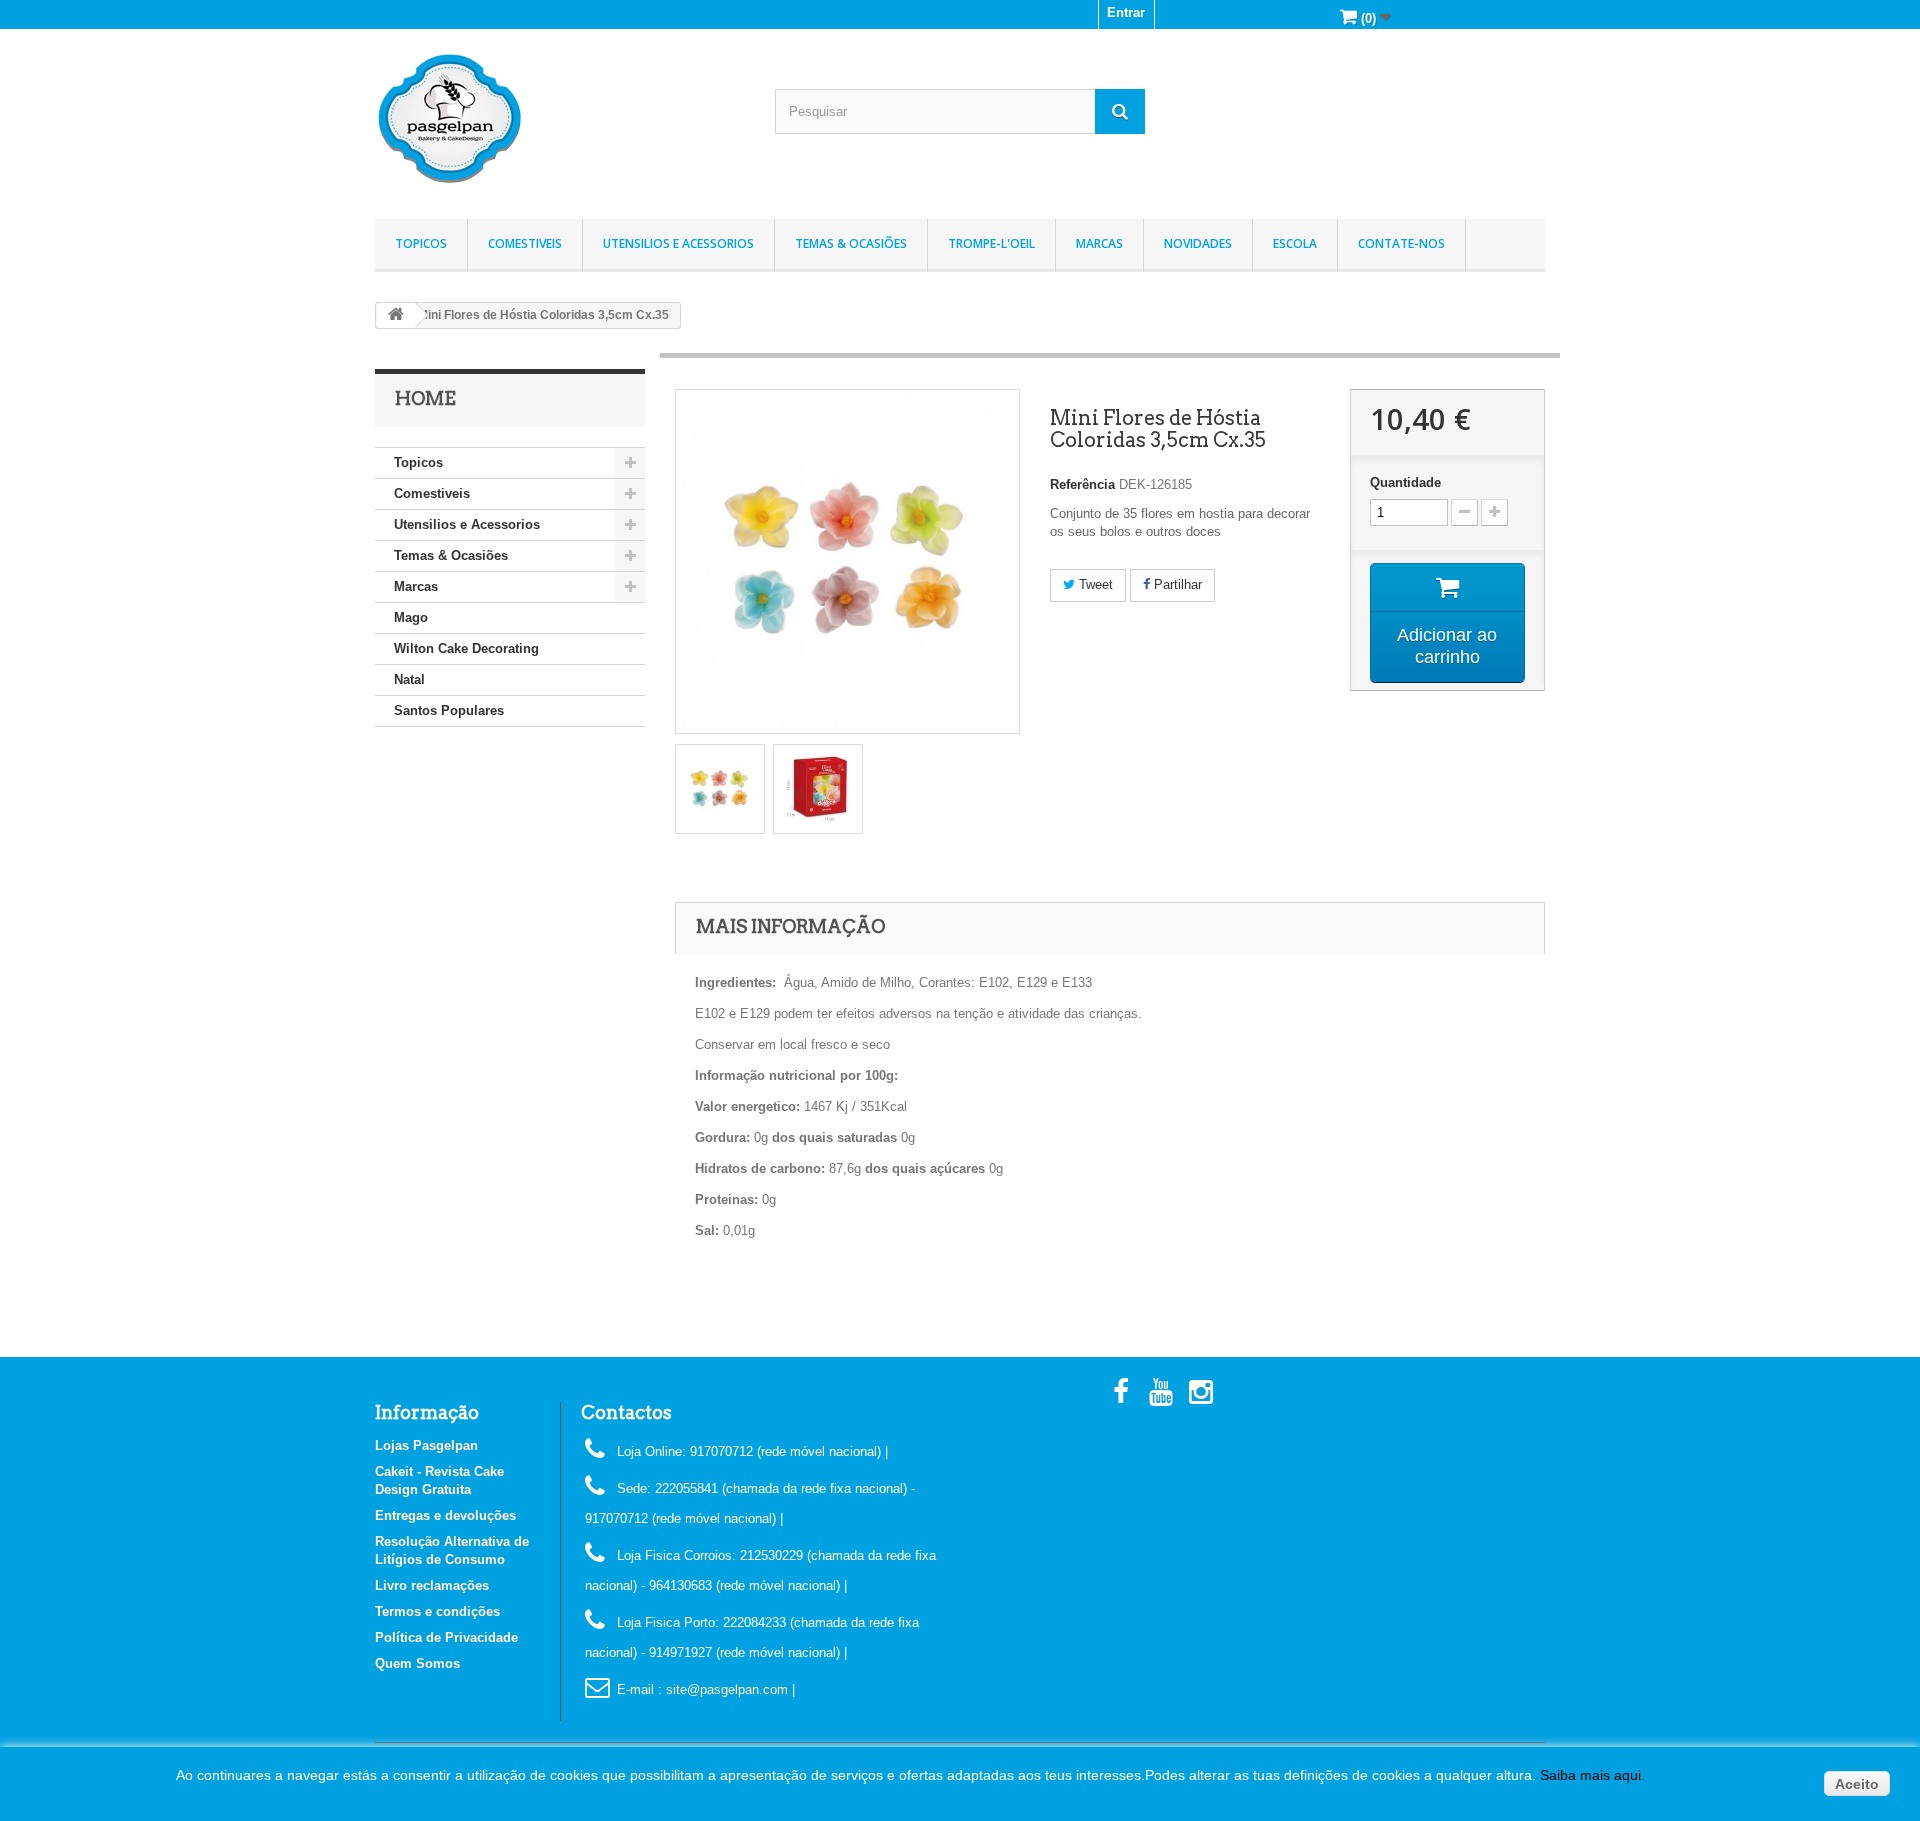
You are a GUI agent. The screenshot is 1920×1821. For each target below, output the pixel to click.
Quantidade (1405, 482)
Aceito (1857, 1784)
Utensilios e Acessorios (678, 243)
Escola (1295, 243)
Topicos (421, 243)
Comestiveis (525, 243)
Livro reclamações (432, 1585)
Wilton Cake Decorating (466, 648)
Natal (409, 679)
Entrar (1126, 12)
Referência (1082, 484)
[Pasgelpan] (560, 119)
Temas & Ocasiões (851, 243)
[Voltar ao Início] (396, 315)
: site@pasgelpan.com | (726, 1689)
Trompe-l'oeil (991, 243)
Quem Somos (417, 1663)
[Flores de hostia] (720, 789)
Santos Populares (449, 710)
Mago (411, 617)
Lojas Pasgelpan (426, 1445)
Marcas (1099, 243)
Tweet (1094, 584)
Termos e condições (437, 1611)
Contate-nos (1401, 243)
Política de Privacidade (446, 1637)
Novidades (1198, 243)
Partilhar (1176, 584)
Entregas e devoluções (445, 1515)
